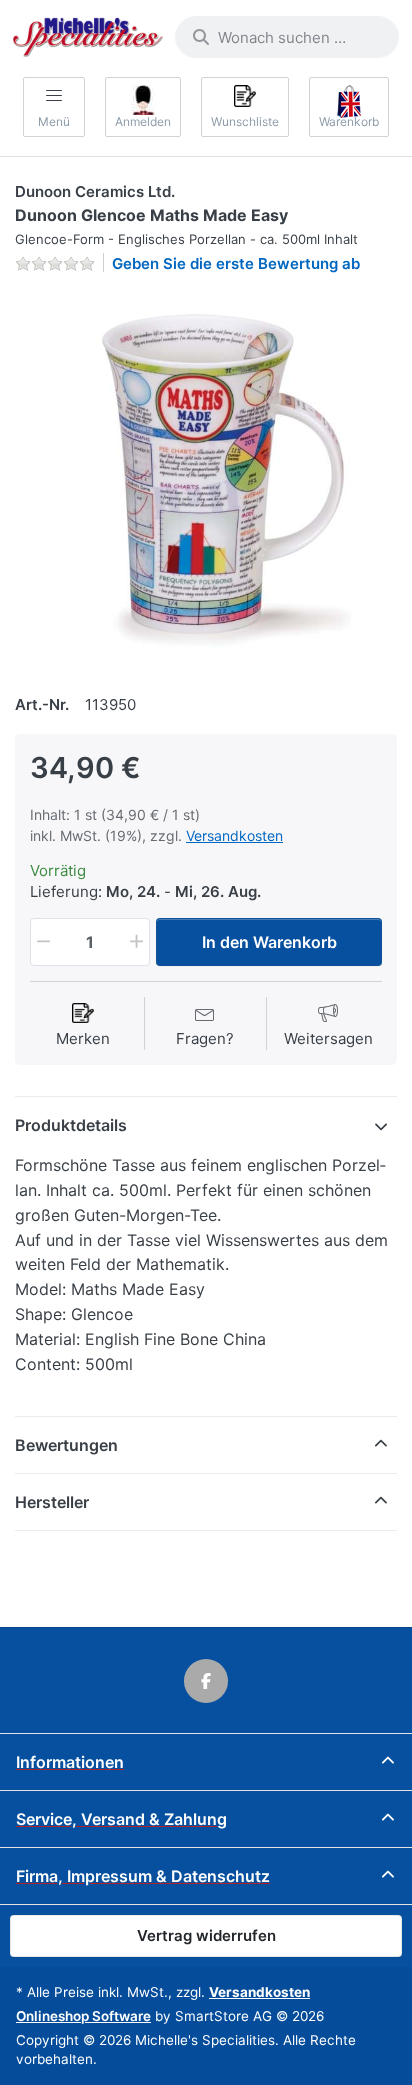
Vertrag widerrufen (206, 1935)
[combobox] (287, 37)
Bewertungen (66, 1445)
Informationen (70, 1762)
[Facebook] (206, 1681)
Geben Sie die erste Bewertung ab (236, 263)
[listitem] (206, 481)
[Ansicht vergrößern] (206, 481)
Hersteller (52, 1502)
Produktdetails (71, 1125)
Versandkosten (234, 835)
